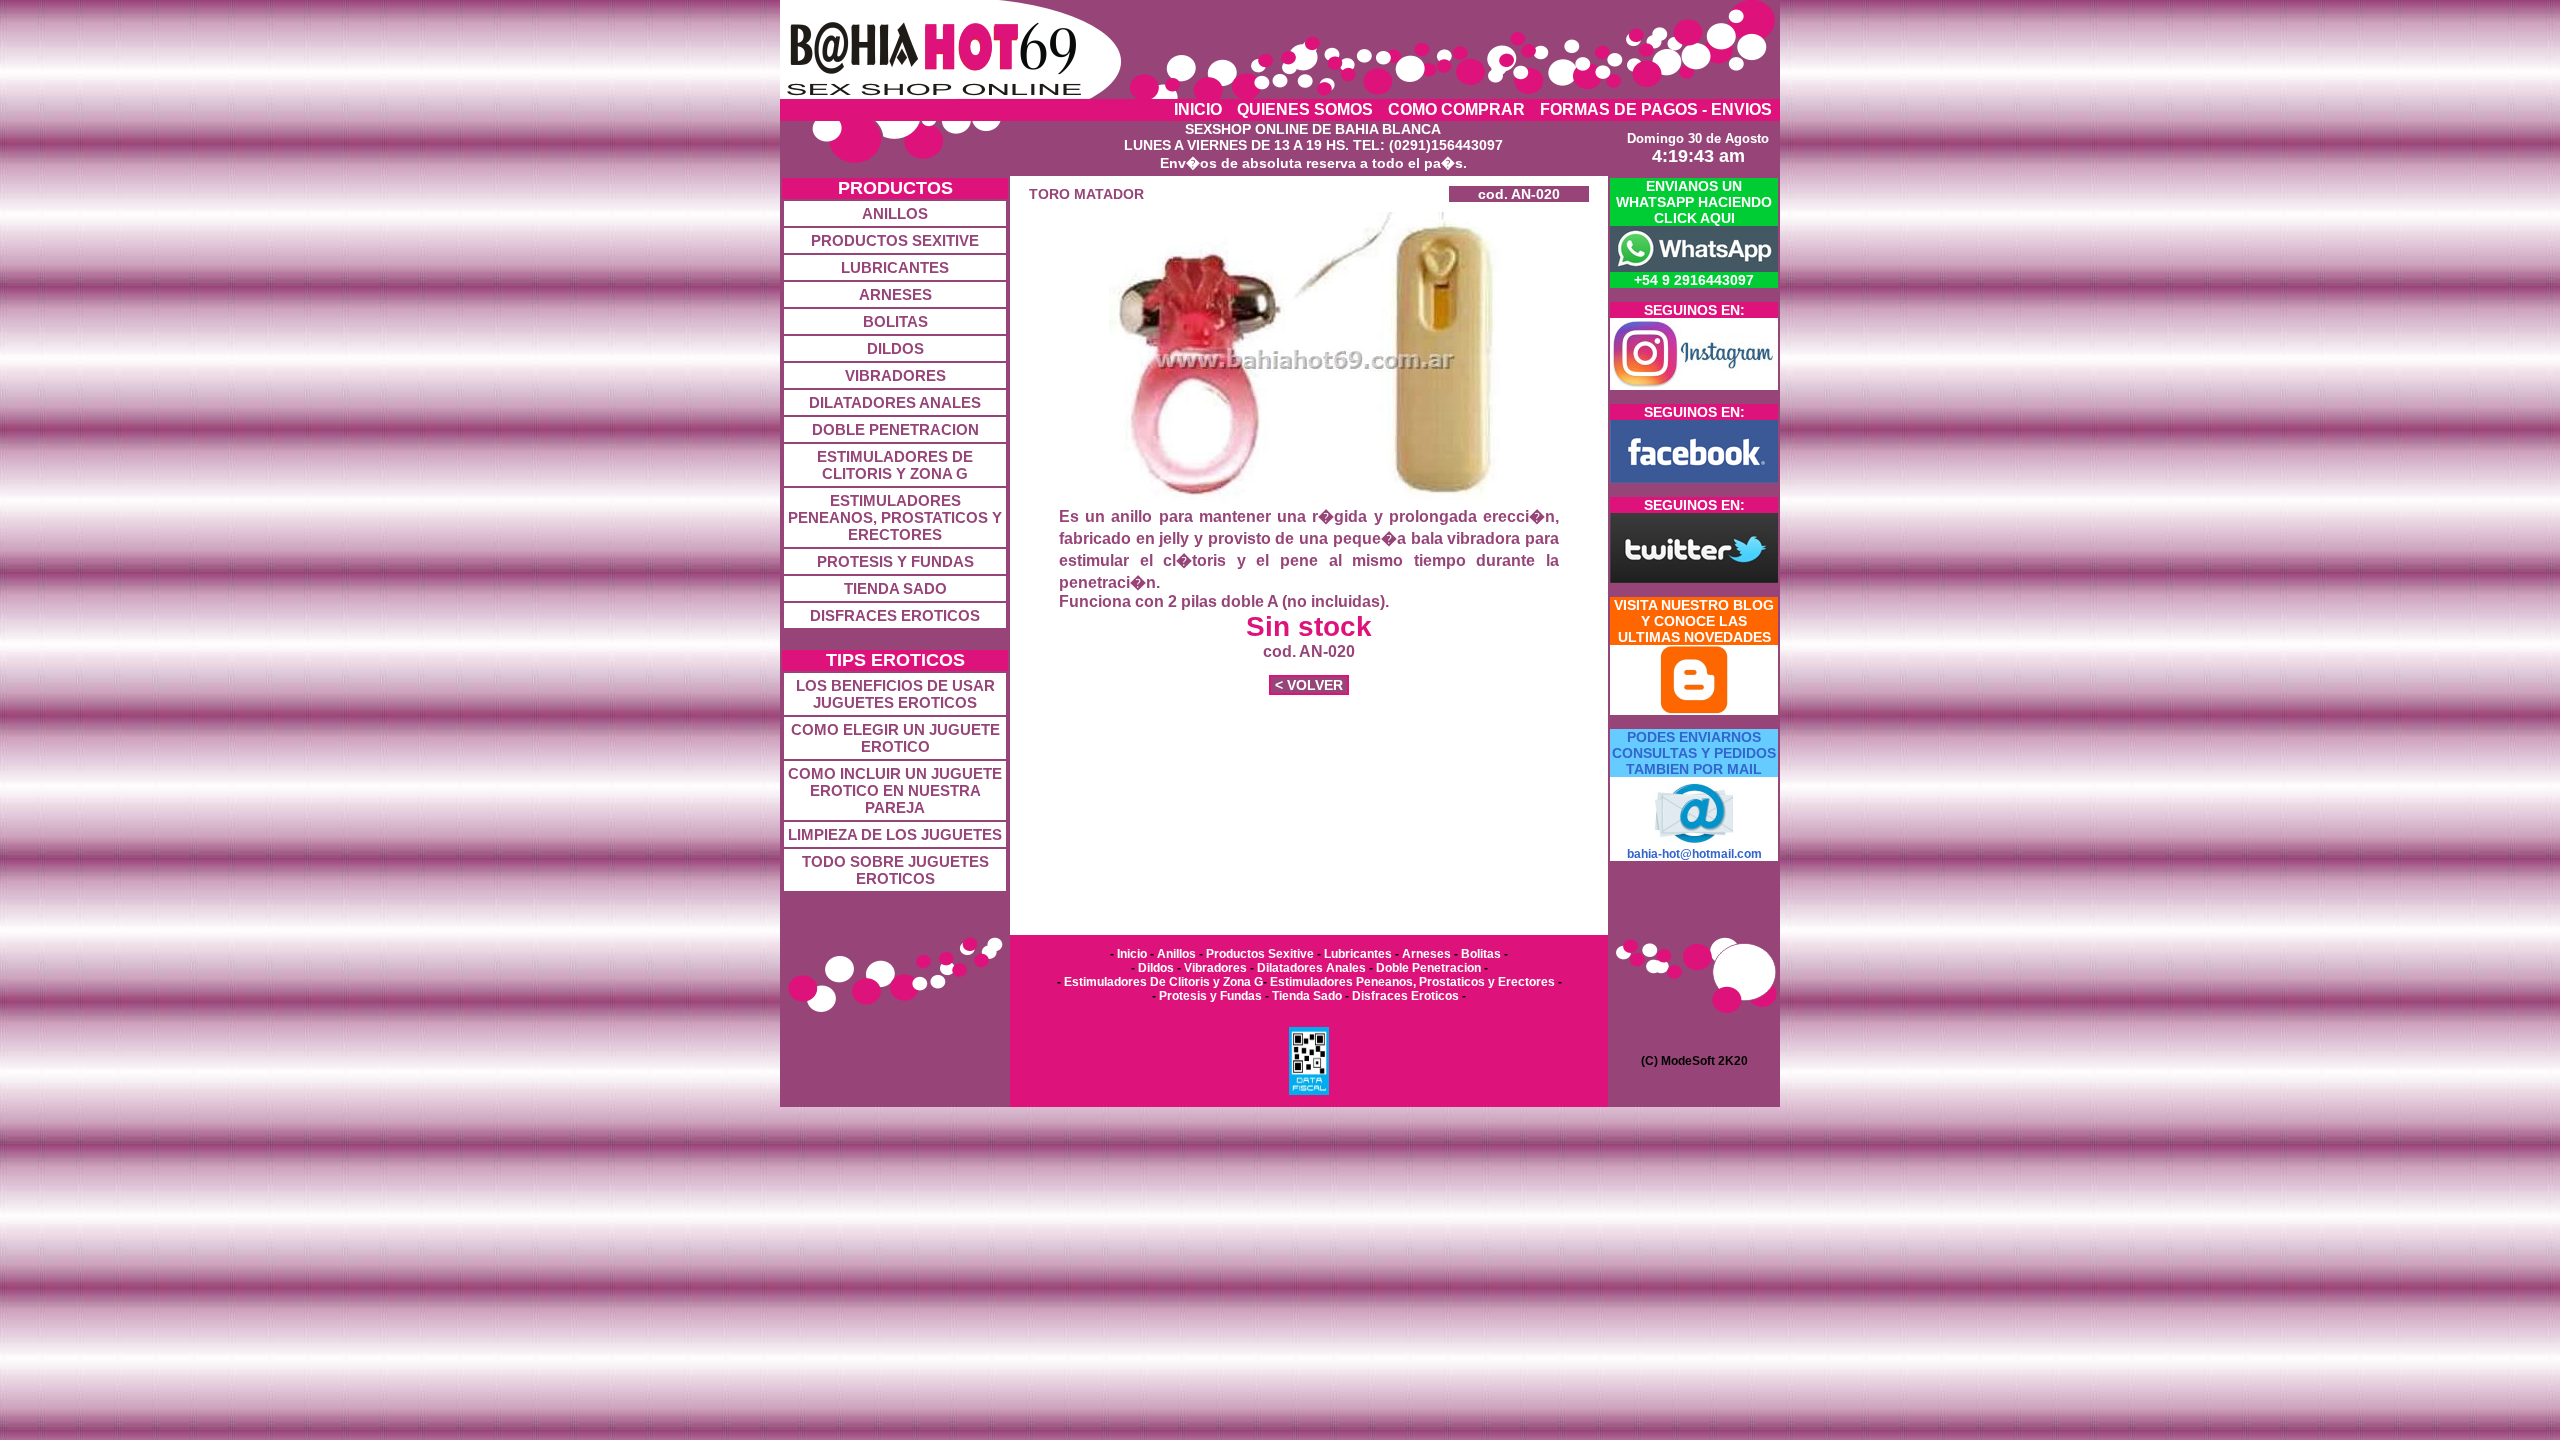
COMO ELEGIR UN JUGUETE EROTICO (895, 738)
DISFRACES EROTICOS (895, 615)
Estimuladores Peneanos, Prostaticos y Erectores (1412, 982)
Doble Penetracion (1428, 968)
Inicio (1130, 954)
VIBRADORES (895, 375)
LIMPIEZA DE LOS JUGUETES (895, 834)
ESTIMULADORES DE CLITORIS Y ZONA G (895, 465)
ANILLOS (895, 213)
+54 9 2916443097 (1694, 280)
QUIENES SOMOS (1305, 109)
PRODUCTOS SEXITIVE (895, 240)
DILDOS (895, 348)
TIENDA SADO (895, 588)
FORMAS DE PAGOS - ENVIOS (1656, 109)
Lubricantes (1358, 954)
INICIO (1198, 109)
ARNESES (895, 294)
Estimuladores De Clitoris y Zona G (1162, 982)
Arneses (1426, 954)
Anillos (1178, 954)
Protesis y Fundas (1210, 996)
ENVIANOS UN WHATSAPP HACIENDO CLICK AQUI (1694, 202)
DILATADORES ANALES (895, 402)
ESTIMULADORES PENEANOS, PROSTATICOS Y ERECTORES (895, 517)
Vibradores (1215, 968)
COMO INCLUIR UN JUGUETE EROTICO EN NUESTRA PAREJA (895, 790)
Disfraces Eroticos (1404, 996)
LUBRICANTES (895, 267)
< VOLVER (1309, 685)
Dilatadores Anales (1311, 968)
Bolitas (1481, 954)
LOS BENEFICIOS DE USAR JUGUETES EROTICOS (895, 694)
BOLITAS (895, 321)
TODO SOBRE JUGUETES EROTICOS (895, 870)
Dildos (1156, 968)
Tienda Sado (1307, 996)
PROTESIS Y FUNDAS (895, 561)
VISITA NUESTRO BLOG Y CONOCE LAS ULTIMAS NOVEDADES (1694, 621)
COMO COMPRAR (1456, 109)
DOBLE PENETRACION (895, 429)
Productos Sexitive (1260, 954)
